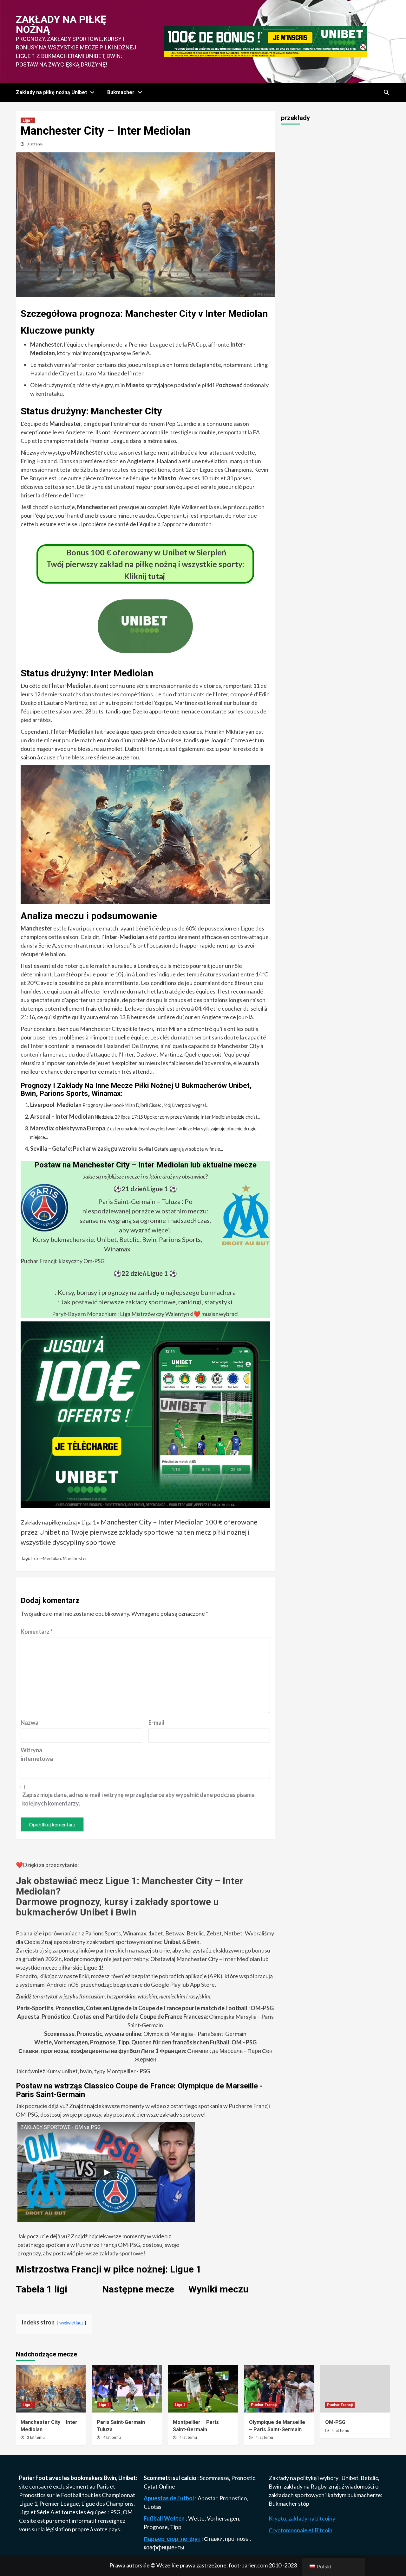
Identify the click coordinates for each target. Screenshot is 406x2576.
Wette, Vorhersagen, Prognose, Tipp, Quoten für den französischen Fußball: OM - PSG (145, 2042)
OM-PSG (335, 2422)
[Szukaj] (386, 93)
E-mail (156, 1723)
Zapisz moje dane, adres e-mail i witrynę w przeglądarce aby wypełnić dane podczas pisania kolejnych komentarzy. (138, 1799)
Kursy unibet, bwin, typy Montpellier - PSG (98, 2071)
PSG (115, 2512)
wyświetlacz (71, 2323)
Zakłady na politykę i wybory (304, 2478)
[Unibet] (145, 1414)
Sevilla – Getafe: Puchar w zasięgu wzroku (84, 1148)
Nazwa (29, 1723)
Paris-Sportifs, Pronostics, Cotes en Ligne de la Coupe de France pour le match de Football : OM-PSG (145, 2008)
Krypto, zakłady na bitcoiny (302, 2518)
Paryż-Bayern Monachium (84, 1314)
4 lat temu (112, 2438)
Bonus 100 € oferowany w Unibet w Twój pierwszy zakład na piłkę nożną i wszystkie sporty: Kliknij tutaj (145, 564)
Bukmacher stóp (289, 2503)
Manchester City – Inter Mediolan (152, 1522)
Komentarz (37, 1632)
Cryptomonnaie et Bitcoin (301, 2530)
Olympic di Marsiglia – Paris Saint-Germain (145, 2034)
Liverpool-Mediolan (56, 1105)
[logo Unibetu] (145, 649)
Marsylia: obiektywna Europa (68, 1128)
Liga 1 (28, 120)
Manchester (75, 1558)
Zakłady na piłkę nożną (61, 24)
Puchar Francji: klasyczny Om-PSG (63, 1261)
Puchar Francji (264, 2405)
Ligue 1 (28, 2503)
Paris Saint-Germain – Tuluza (139, 1201)
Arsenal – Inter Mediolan (62, 1116)
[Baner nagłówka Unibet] (265, 41)
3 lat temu (35, 144)
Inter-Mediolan (46, 1558)
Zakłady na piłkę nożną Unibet (51, 92)
